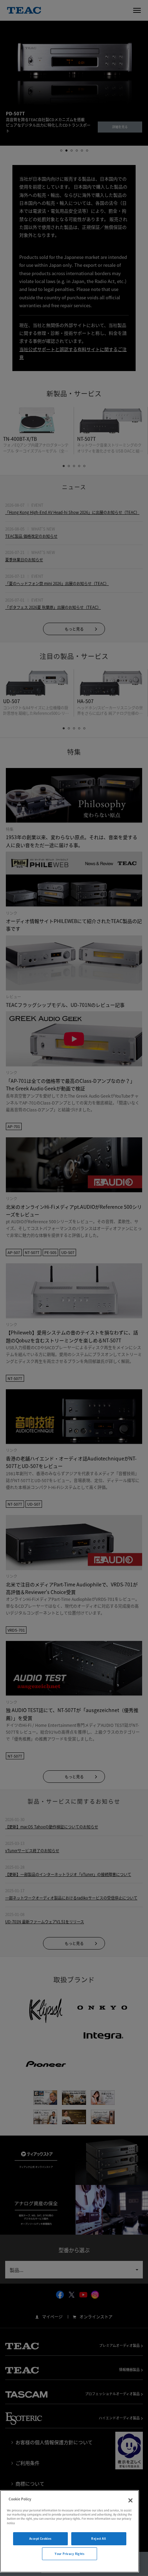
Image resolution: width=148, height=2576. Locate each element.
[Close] (130, 2500)
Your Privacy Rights (70, 2554)
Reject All (99, 2539)
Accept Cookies (40, 2539)
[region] (70, 2531)
